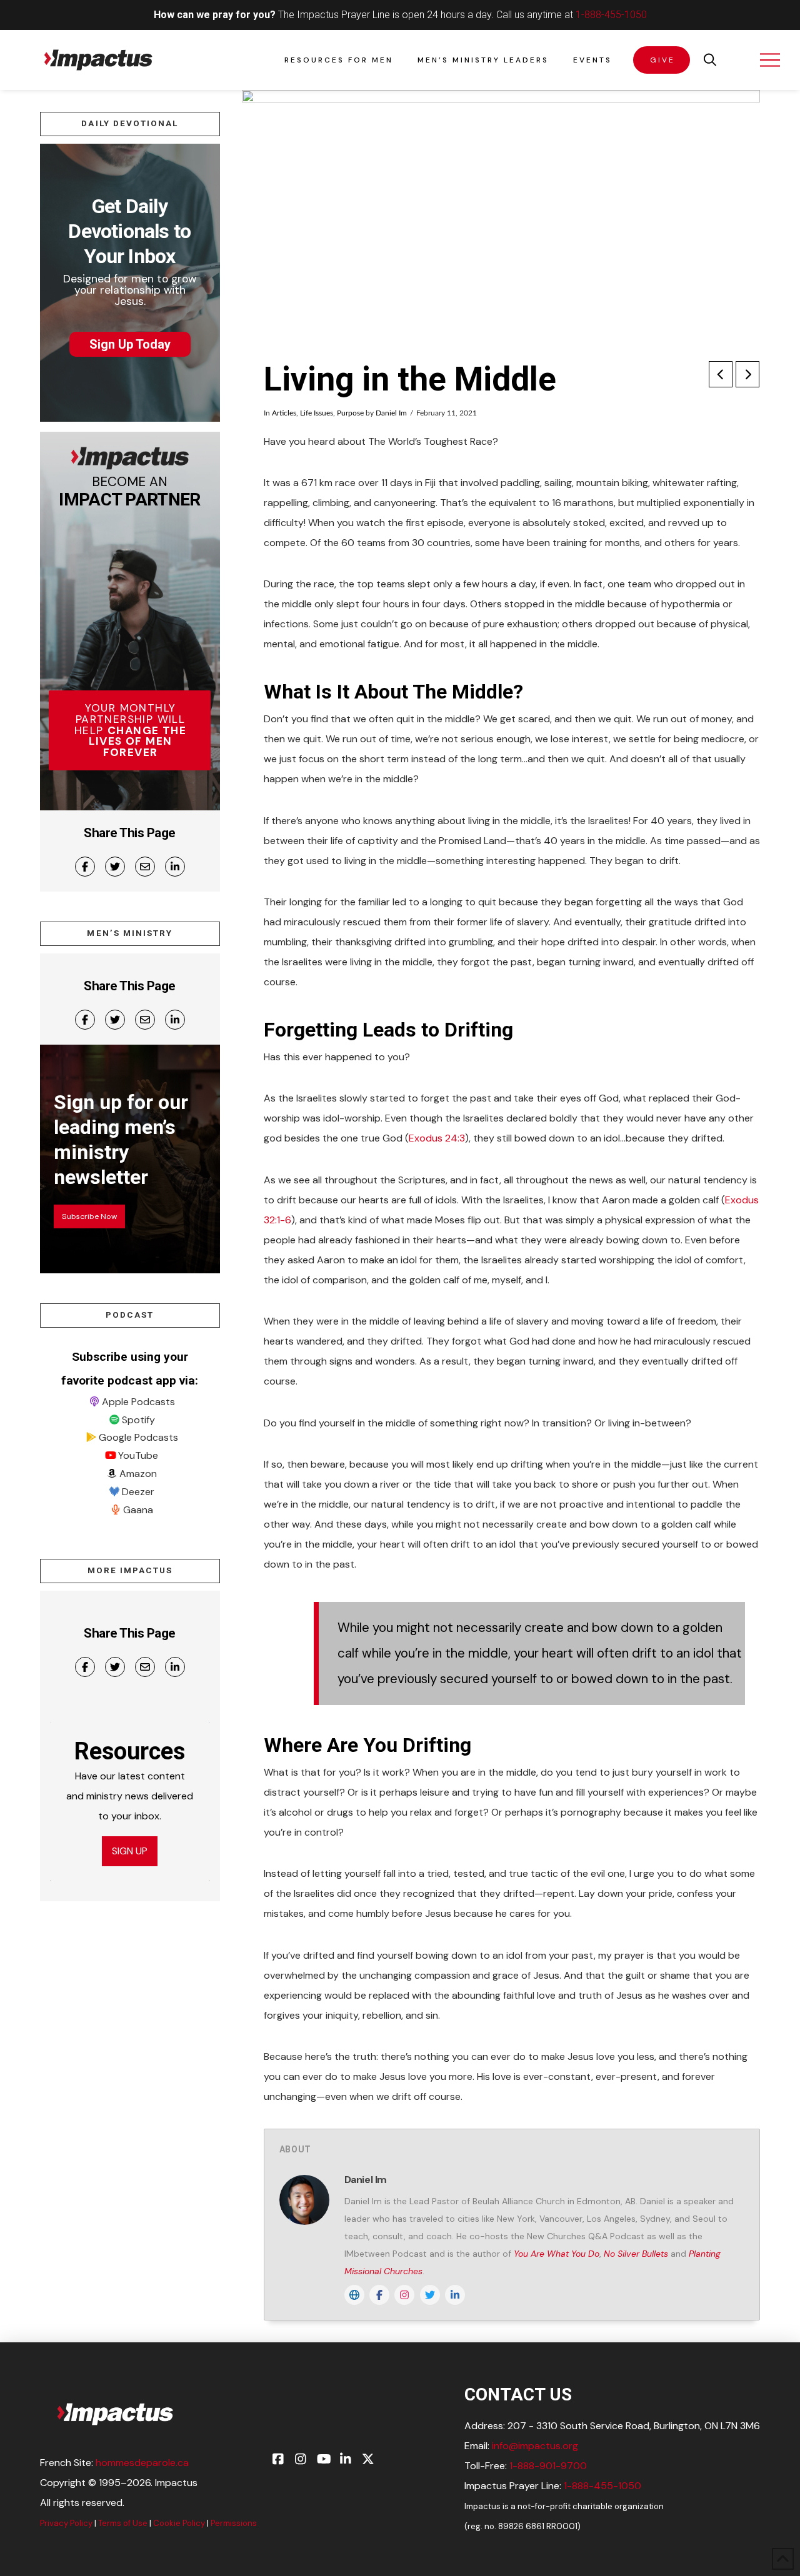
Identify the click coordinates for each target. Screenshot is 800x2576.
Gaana (138, 1510)
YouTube (138, 1455)
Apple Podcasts (138, 1402)
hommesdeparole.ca (142, 2463)
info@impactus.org (535, 2446)
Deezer (138, 1492)
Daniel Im (391, 413)
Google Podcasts (138, 1437)
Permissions (234, 2523)
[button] (710, 60)
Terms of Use (123, 2523)
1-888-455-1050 (611, 15)
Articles (284, 413)
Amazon (138, 1474)
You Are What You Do (557, 2254)
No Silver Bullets (636, 2254)
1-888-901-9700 (548, 2466)
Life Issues (317, 413)
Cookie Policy (179, 2523)
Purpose (350, 413)
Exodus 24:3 (437, 1138)
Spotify (138, 1420)
